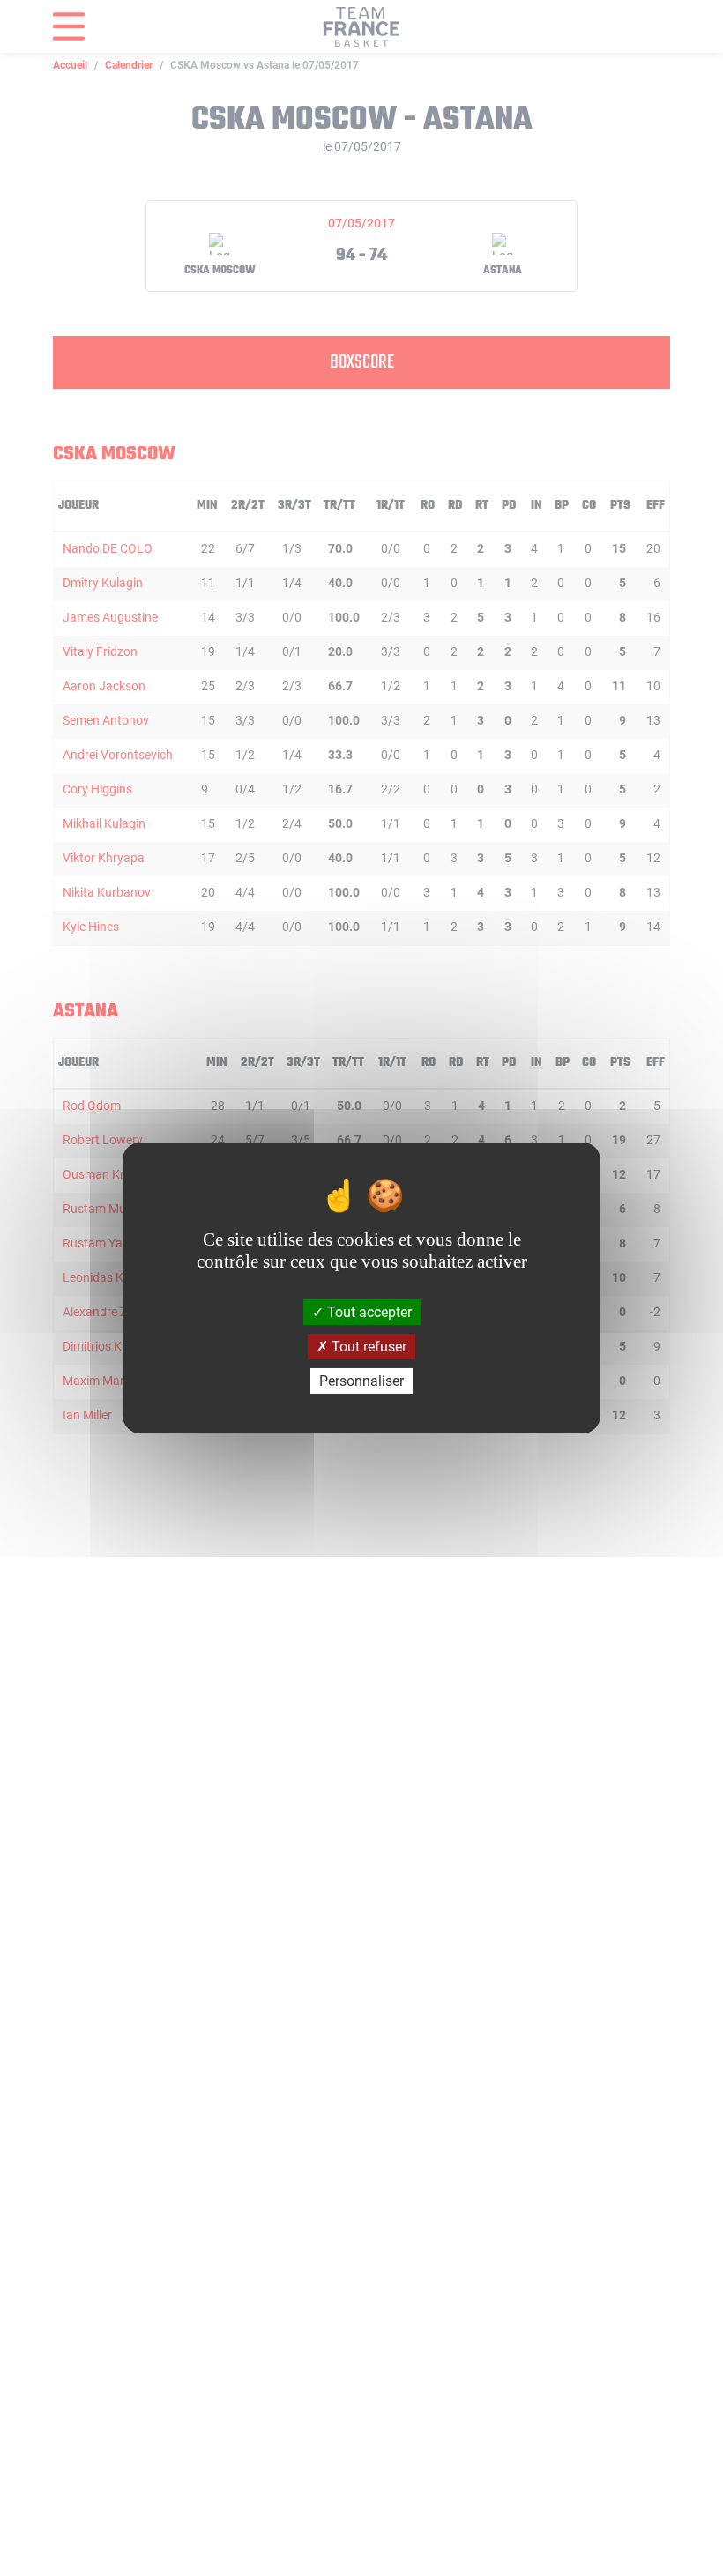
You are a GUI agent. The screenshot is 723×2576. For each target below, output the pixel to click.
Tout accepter (368, 1311)
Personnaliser (361, 1381)
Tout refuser (367, 1347)
